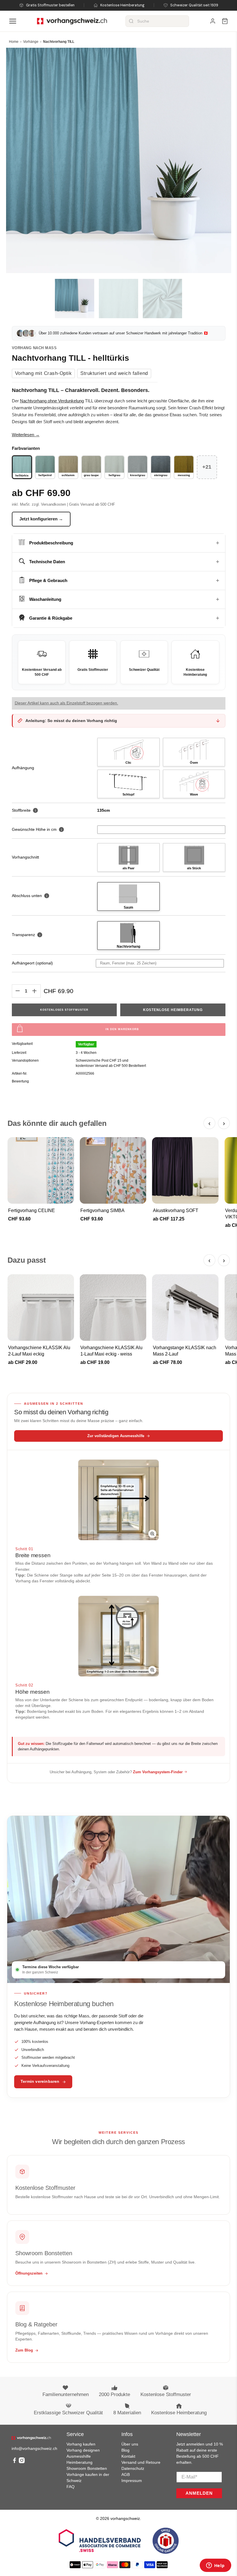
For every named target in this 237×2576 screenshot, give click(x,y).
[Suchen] (131, 21)
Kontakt (128, 2456)
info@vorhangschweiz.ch (34, 2448)
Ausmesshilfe (79, 2456)
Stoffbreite (24, 810)
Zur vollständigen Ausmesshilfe (116, 1436)
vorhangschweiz (125, 2518)
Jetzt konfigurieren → (41, 519)
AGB (126, 2474)
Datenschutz (133, 2468)
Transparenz (26, 935)
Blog (125, 2450)
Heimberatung (79, 2462)
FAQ (71, 2487)
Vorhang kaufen (81, 2444)
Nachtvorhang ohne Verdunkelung (52, 401)
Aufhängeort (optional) (32, 963)
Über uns (130, 2444)
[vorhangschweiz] (31, 2438)
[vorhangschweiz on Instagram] (22, 2462)
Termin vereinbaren (40, 2081)
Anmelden (199, 2493)
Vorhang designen (83, 2450)
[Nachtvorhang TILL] (119, 160)
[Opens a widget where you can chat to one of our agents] (215, 2566)
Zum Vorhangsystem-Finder (158, 1772)
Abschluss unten (30, 896)
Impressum (132, 2481)
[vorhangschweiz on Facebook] (14, 2462)
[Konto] (213, 21)
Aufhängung (23, 768)
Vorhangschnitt (25, 857)
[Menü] (13, 21)
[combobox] (157, 21)
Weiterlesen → (26, 435)
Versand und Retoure (141, 2462)
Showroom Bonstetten (87, 2468)
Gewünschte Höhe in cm (34, 829)
